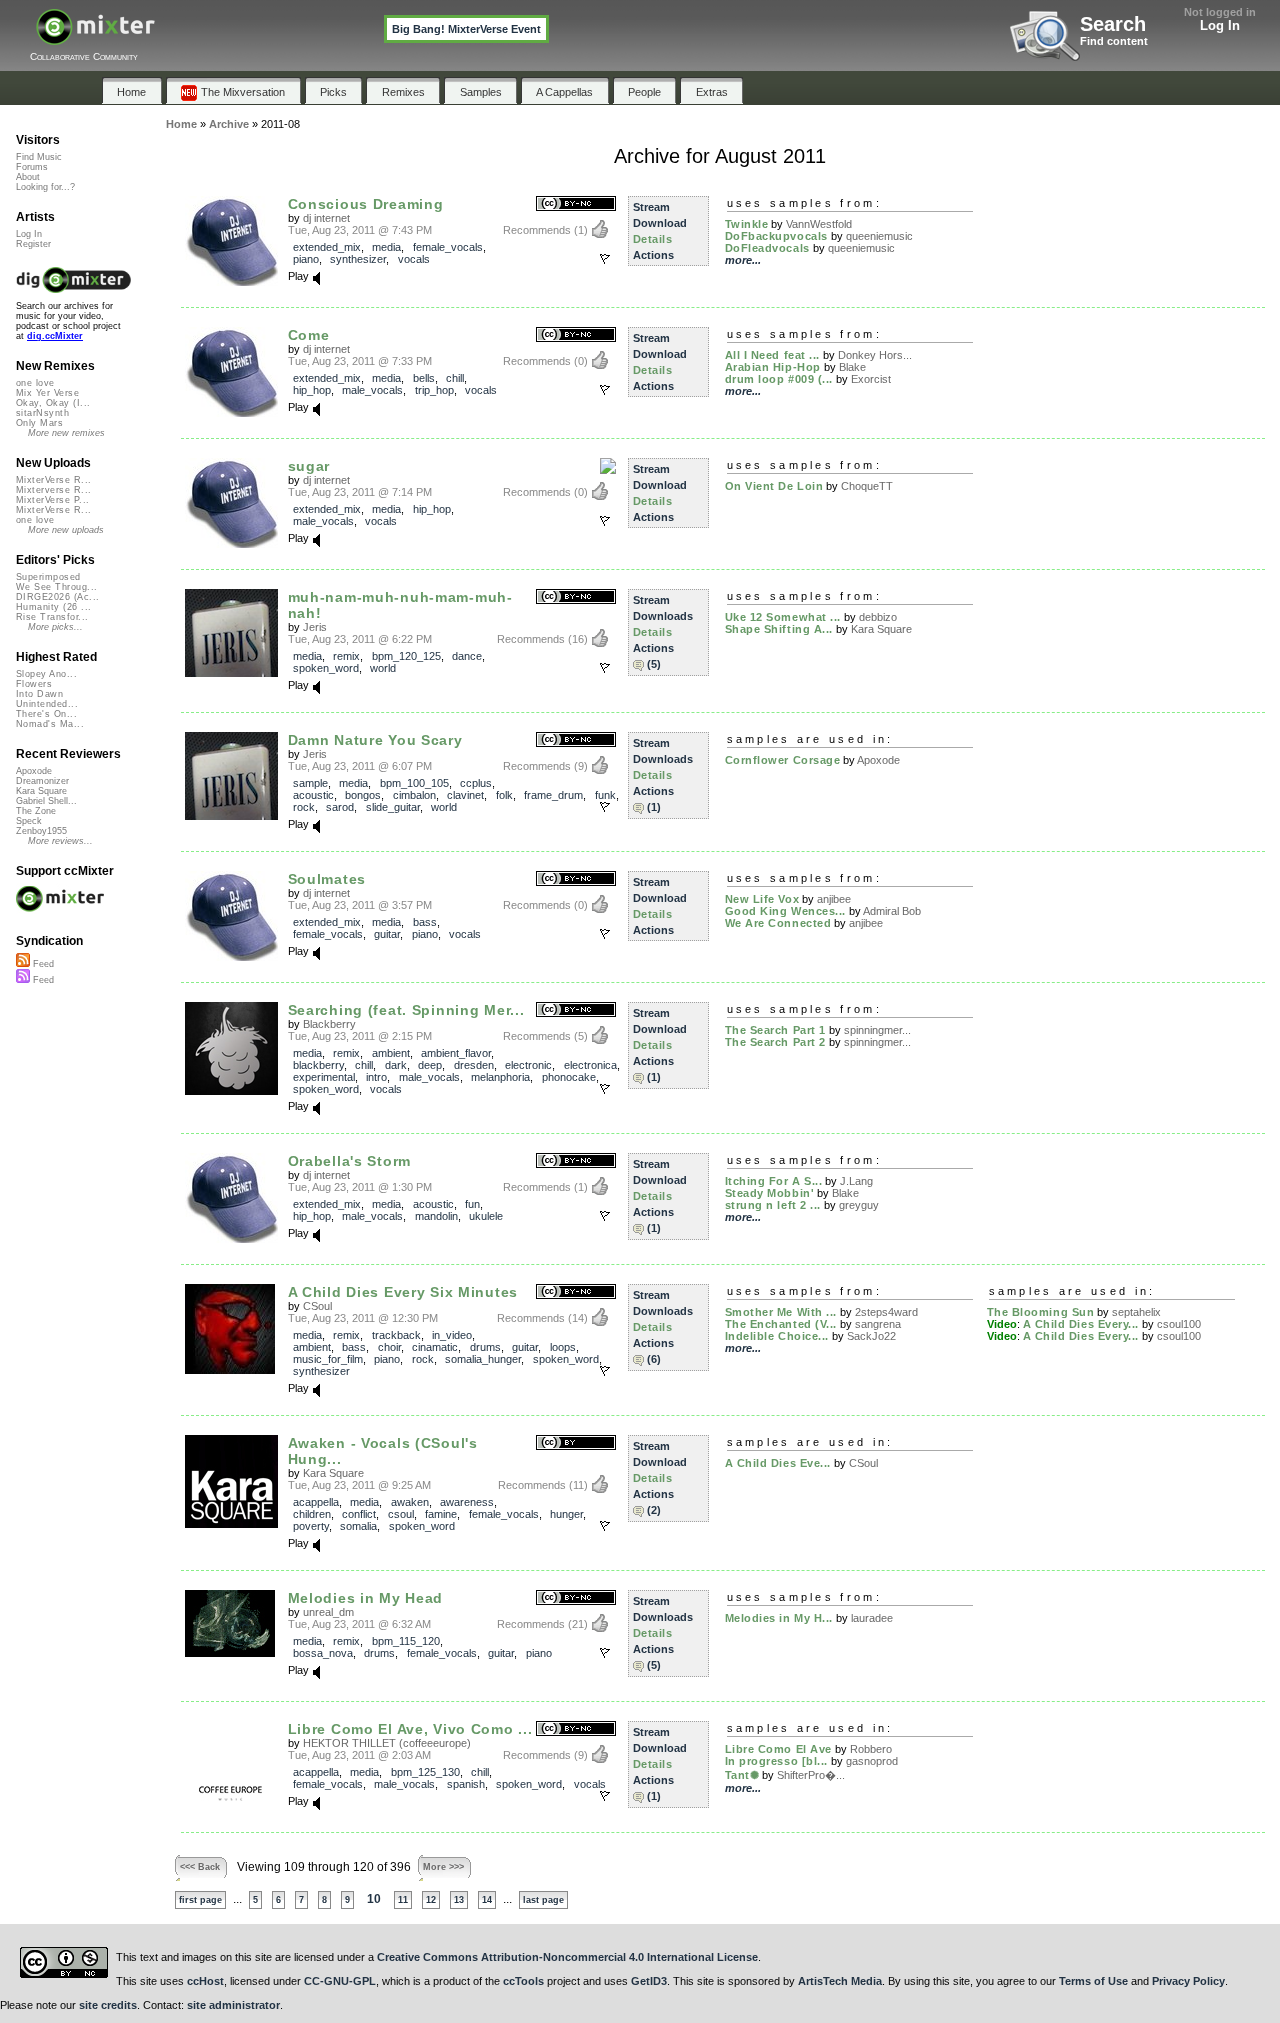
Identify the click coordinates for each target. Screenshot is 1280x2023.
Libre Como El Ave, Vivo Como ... (410, 1729)
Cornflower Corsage (783, 760)
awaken (410, 1502)
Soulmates (327, 879)
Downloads (663, 616)
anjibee (834, 899)
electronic (528, 1065)
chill (455, 378)
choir (389, 1347)
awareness (467, 1502)
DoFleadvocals (767, 248)
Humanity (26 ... (53, 607)
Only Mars (39, 423)
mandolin (436, 1216)
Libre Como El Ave (778, 1749)
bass (425, 922)
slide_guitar (393, 807)
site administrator (233, 2005)
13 (459, 1900)
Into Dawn (39, 694)
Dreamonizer (42, 781)
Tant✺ (742, 1775)
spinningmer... (877, 1030)
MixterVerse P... (52, 500)
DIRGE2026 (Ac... (57, 597)
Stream (651, 207)
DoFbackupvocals (776, 236)
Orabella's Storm (349, 1161)
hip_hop (312, 390)
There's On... (46, 714)
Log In (1220, 25)
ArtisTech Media (840, 1981)
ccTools (523, 1981)
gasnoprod (872, 1761)
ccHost (205, 1981)
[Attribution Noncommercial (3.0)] (576, 204)
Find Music (39, 157)
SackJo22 (871, 1336)
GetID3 (649, 1981)
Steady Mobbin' (770, 1193)
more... (743, 260)
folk (504, 795)
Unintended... (47, 704)
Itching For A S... (774, 1181)
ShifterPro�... (811, 1775)
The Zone (36, 811)
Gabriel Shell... (46, 801)
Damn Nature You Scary (375, 740)
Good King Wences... (785, 911)
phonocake (569, 1077)
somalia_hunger (483, 1359)
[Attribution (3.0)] (576, 1443)
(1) (654, 807)
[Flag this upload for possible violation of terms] (605, 259)
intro (376, 1077)
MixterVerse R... (53, 480)
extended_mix (327, 247)
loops (563, 1347)
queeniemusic (879, 236)
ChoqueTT (867, 486)
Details (653, 239)
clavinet (465, 795)
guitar (387, 934)
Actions (653, 255)
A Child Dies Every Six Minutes (403, 1292)
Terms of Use (1093, 1981)
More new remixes (66, 433)
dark (396, 1065)
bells (424, 378)
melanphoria (500, 1077)
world (383, 668)
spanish (466, 1784)
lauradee (872, 1618)
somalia (358, 1526)
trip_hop (434, 390)
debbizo (878, 617)
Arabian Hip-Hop (773, 367)
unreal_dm (328, 1612)
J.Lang (856, 1181)
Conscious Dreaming (366, 204)
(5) (654, 664)
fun (472, 1204)
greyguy (859, 1205)
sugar (309, 466)
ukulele (486, 1216)
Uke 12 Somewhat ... (783, 617)
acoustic (313, 795)
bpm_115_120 (406, 1641)
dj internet (326, 218)
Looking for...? (45, 187)
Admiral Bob (892, 911)
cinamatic (435, 1347)
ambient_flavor (456, 1053)
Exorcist (871, 379)
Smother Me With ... (781, 1312)
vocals (414, 259)
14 (487, 1900)
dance (467, 656)
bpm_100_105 (414, 783)
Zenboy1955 (41, 831)
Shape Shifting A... (779, 629)
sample (310, 783)
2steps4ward (886, 1312)
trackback (396, 1335)
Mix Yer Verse (47, 393)
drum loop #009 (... (779, 379)
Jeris (315, 627)
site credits (108, 2005)
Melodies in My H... (779, 1618)
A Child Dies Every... (1081, 1324)
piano (306, 259)
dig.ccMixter (55, 336)
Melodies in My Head (366, 1598)
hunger (566, 1514)
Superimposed (48, 577)
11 (403, 1900)
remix (346, 656)
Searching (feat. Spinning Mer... (406, 1010)
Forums (32, 167)
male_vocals (372, 390)
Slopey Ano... (46, 674)
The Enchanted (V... (781, 1324)
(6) (654, 1359)
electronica (590, 1065)
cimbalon (414, 795)
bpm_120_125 (406, 656)
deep (430, 1065)
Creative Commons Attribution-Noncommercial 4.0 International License (567, 1957)
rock (304, 807)
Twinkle (747, 224)
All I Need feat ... (772, 355)
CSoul (317, 1306)
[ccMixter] (95, 37)
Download (660, 223)
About (28, 177)
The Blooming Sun (1041, 1312)
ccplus (476, 783)
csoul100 (1179, 1324)
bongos (363, 795)
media (386, 247)
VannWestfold (819, 224)
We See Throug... (56, 587)
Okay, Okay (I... (53, 403)
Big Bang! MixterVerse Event (466, 29)
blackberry (318, 1065)
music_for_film (328, 1359)
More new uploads (66, 530)
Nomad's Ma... (50, 724)
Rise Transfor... (52, 617)
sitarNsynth (42, 413)
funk (605, 795)
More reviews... (60, 841)
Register (33, 244)
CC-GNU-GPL (340, 1981)
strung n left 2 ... (773, 1205)
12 (431, 1900)
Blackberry (329, 1024)
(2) (654, 1510)
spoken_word (326, 668)
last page (543, 1900)
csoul (401, 1514)
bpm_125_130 (425, 1772)
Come (309, 335)
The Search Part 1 (775, 1030)
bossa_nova (323, 1653)
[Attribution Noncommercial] (608, 467)
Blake (852, 367)
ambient (391, 1053)
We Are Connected (778, 923)
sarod (340, 807)
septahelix (1136, 1312)
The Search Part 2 (775, 1042)
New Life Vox (762, 899)
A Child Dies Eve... (778, 1463)
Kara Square (881, 629)
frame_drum (553, 795)
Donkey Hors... (875, 355)
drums (485, 1347)
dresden (474, 1065)
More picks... (55, 627)
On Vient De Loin (774, 486)
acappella (316, 1502)
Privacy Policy (1188, 1981)
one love (35, 383)
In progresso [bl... (776, 1761)
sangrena (878, 1324)
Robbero (871, 1749)
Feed (42, 964)
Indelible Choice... (777, 1336)
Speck (29, 821)
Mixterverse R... (53, 490)
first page (200, 1900)
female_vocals (448, 247)
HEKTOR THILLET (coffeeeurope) (387, 1743)
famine (441, 1514)
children (312, 1514)
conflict (359, 1514)
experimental (324, 1077)
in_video (452, 1335)
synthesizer (358, 259)
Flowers (34, 684)
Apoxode (878, 760)
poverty (311, 1526)
